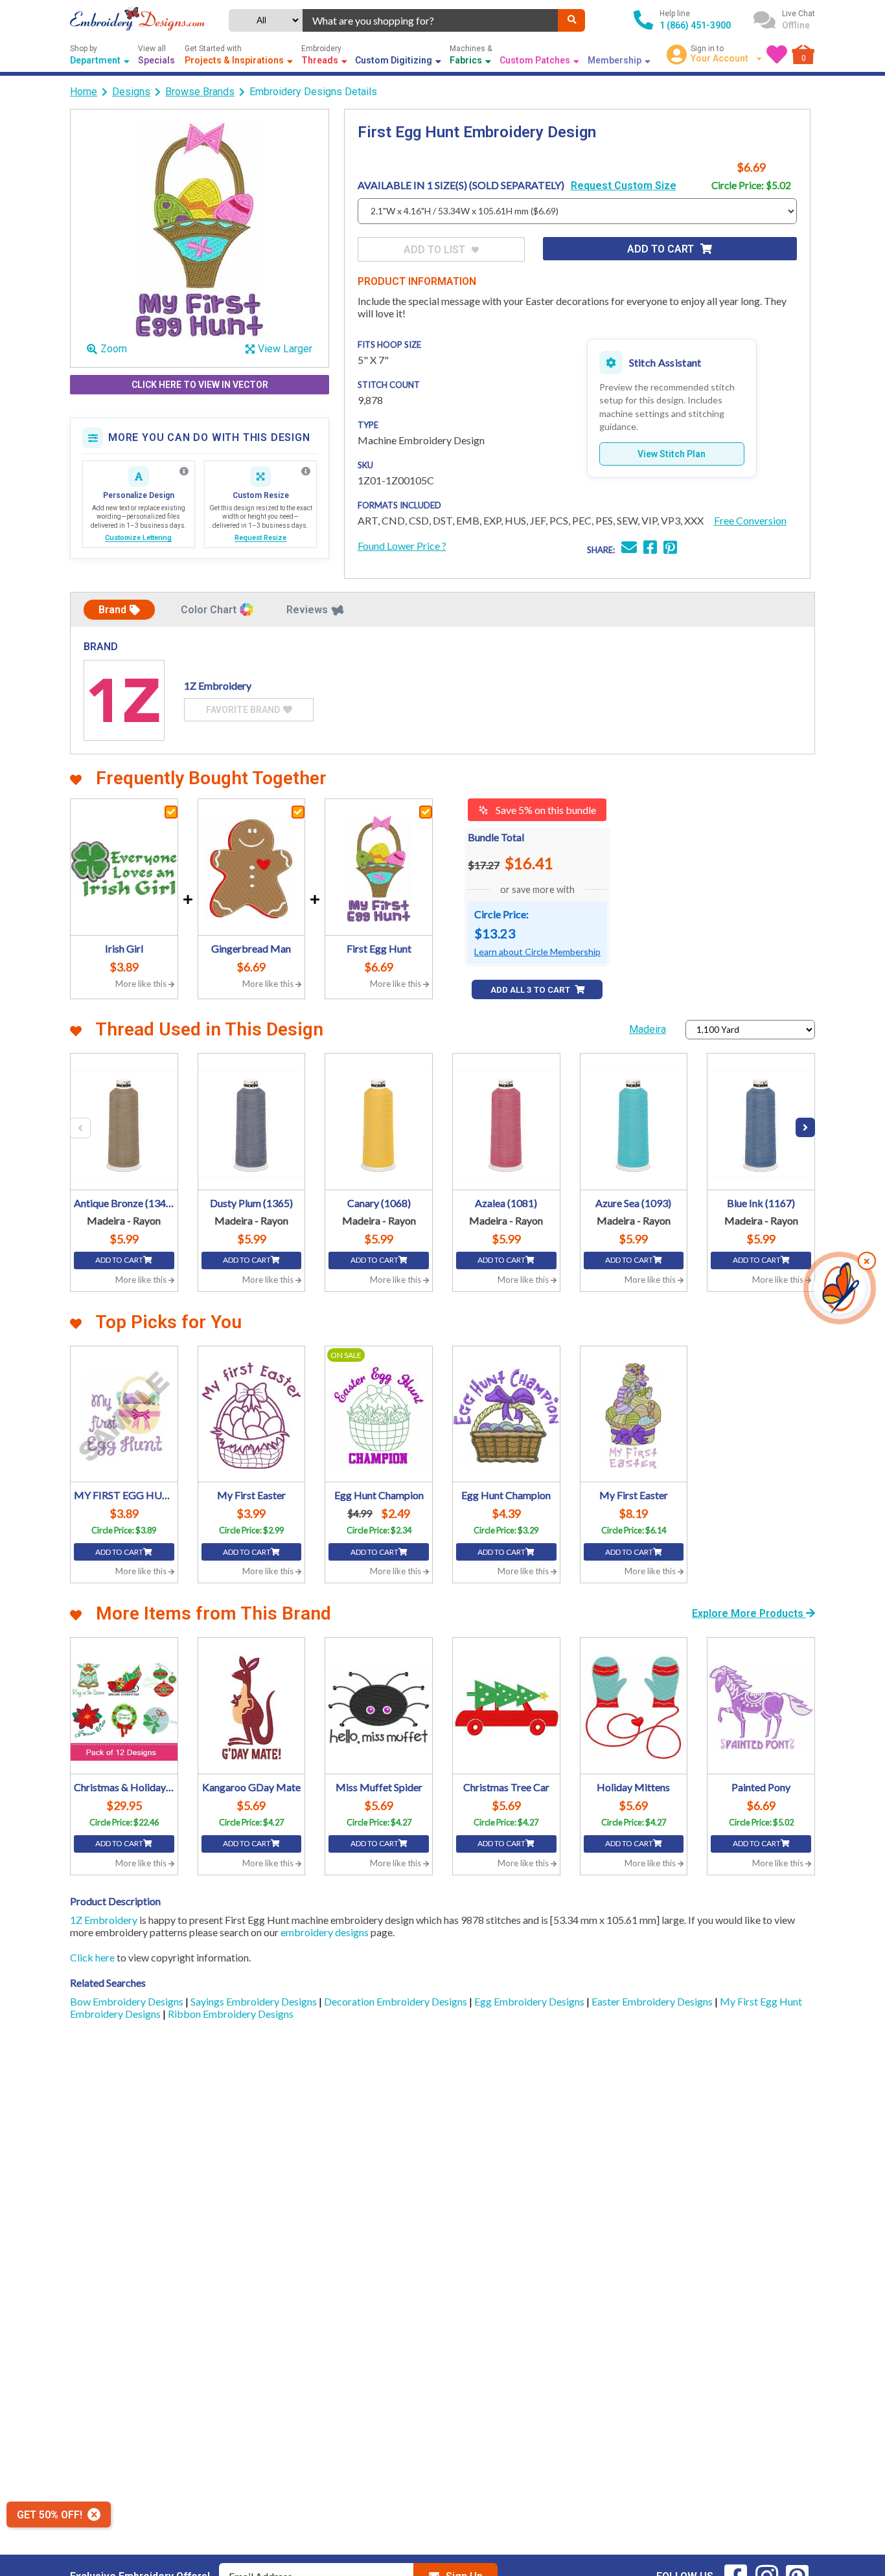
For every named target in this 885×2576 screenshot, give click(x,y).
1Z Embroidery (104, 1920)
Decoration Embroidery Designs (397, 2001)
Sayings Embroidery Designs (255, 2001)
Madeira (648, 1029)
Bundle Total (496, 837)
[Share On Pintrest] (670, 549)
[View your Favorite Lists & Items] (777, 54)
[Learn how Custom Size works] (306, 471)
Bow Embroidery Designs (128, 2001)
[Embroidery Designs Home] (137, 20)
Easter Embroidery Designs (653, 2001)
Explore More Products (749, 1613)
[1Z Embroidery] (124, 700)
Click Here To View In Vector (200, 385)
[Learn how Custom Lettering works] (184, 471)
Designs (131, 92)
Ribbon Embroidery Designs (231, 2014)
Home (84, 92)
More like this (142, 984)
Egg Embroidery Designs (530, 2001)
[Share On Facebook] (650, 549)
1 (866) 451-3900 (695, 25)
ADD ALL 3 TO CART (531, 990)
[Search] (571, 20)
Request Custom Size (624, 186)
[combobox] (431, 20)
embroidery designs (325, 1932)
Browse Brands (200, 92)
